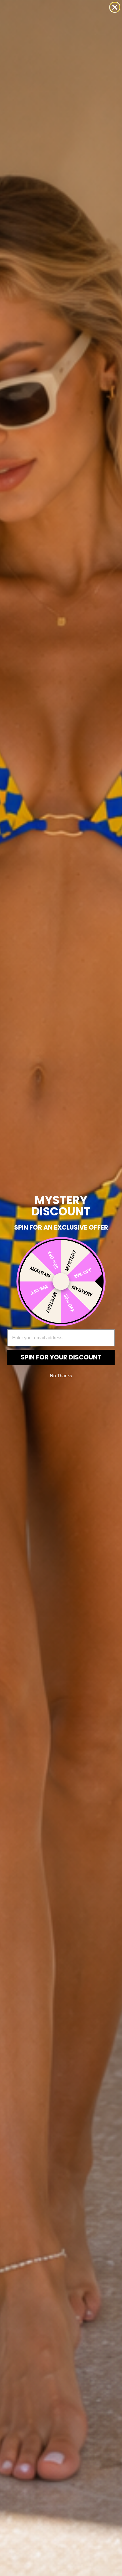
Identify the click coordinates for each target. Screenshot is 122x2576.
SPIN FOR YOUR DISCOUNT (61, 1357)
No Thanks (61, 1375)
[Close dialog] (115, 7)
